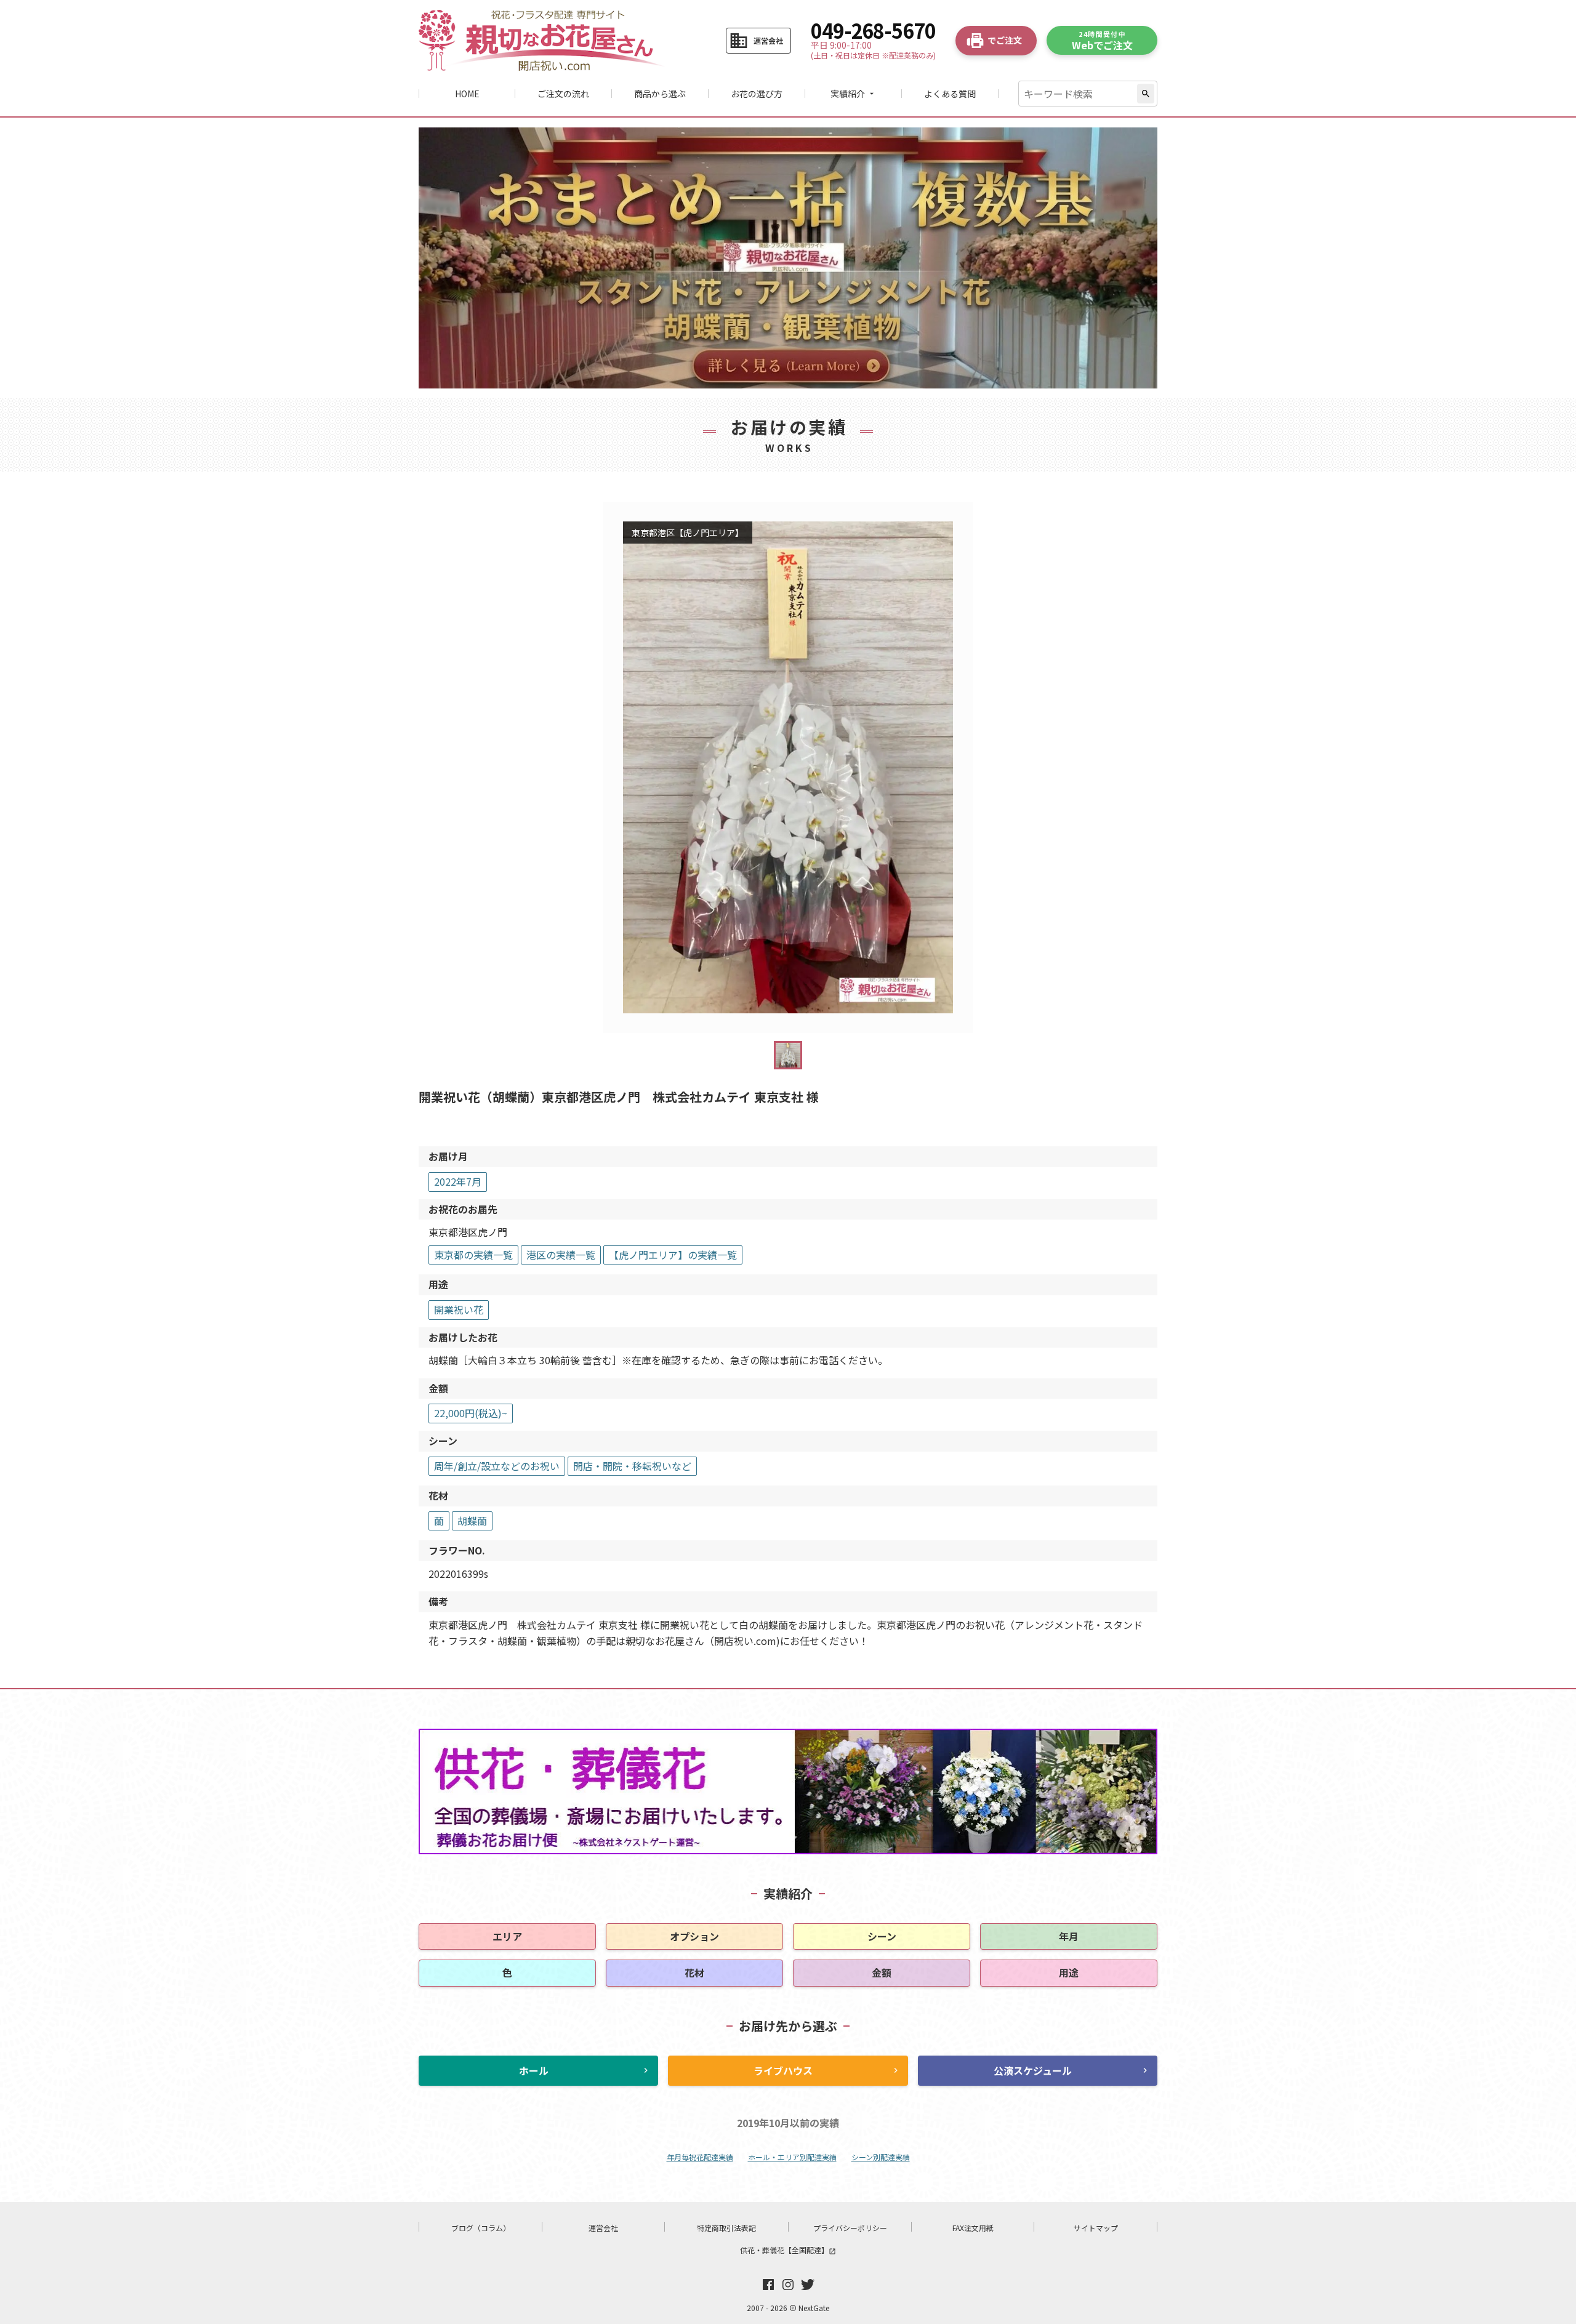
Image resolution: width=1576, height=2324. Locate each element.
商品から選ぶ (660, 94)
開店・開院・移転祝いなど (632, 1466)
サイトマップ (1096, 2228)
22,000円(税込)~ (471, 1413)
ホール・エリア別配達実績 (792, 2157)
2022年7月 (458, 1181)
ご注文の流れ (563, 94)
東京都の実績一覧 (473, 1255)
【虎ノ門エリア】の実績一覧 (673, 1255)
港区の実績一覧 (561, 1255)
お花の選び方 (757, 94)
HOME (467, 94)
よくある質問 (950, 94)
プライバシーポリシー (850, 2228)
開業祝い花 (459, 1309)
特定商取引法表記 (726, 2228)
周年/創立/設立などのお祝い (497, 1466)
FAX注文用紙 (973, 2228)
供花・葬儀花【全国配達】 (788, 2250)
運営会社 (603, 2228)
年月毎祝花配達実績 (700, 2157)
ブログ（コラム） (481, 2228)
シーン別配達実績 (881, 2157)
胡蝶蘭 (472, 1521)
